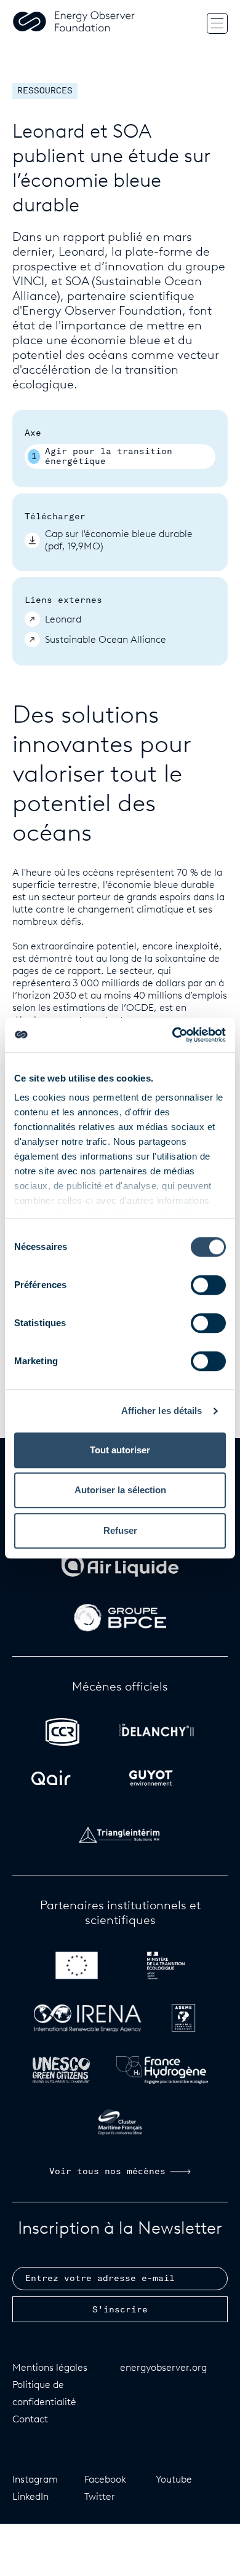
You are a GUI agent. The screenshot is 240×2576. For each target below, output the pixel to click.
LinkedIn (30, 2496)
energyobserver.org (163, 2367)
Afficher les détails (162, 1411)
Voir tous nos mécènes (107, 2172)
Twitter (100, 2496)
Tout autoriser (120, 1450)
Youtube (174, 2479)
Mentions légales (50, 2367)
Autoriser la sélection (120, 1490)
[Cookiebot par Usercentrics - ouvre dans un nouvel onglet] (173, 1035)
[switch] (208, 1285)
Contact (30, 2419)
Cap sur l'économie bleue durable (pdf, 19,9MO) (119, 540)
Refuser (120, 1530)
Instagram (35, 2479)
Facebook (105, 2479)
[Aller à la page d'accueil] (74, 23)
